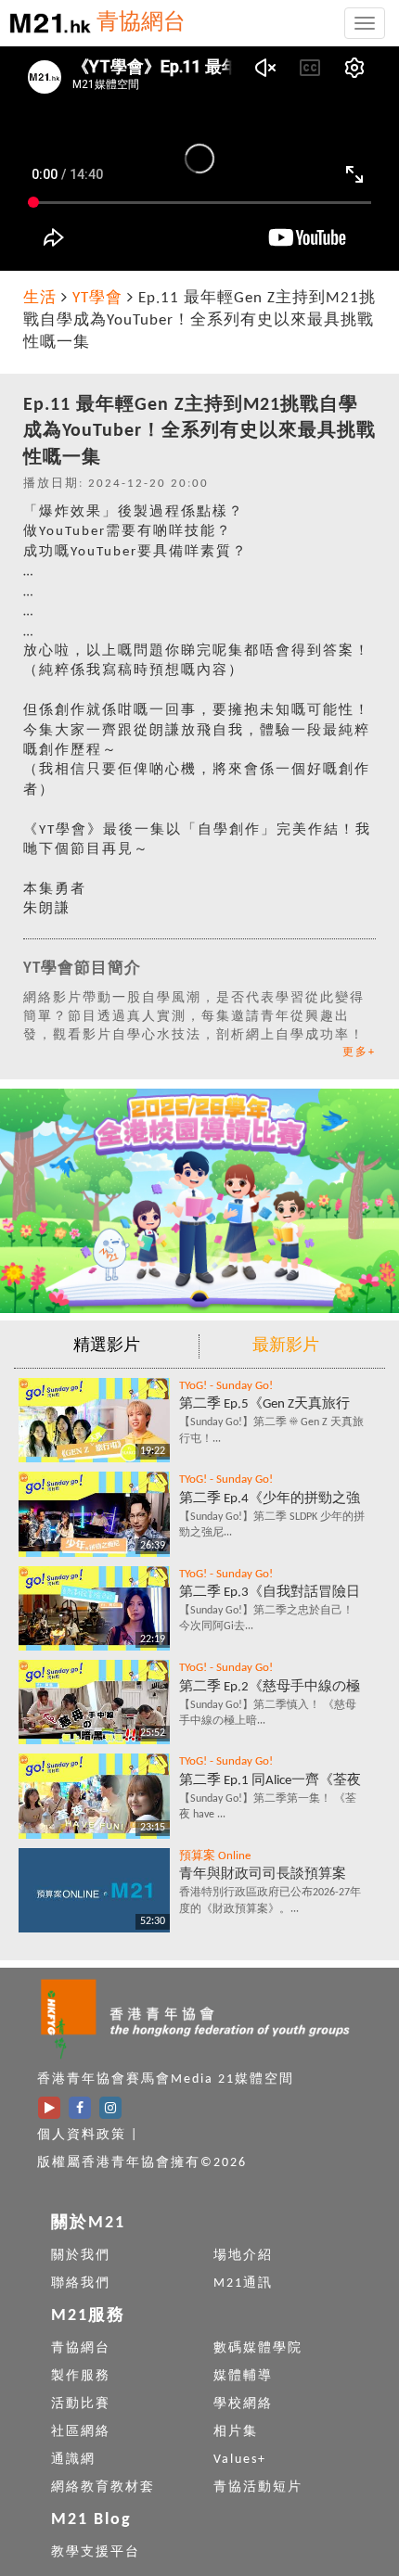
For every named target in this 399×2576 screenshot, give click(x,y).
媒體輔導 (243, 2376)
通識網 (73, 2460)
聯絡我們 (81, 2283)
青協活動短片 (258, 2487)
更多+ (359, 1052)
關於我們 (81, 2256)
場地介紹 (243, 2256)
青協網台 (141, 23)
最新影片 (286, 1346)
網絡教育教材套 (103, 2487)
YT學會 (97, 298)
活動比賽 (81, 2404)
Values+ (240, 2460)
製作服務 (81, 2376)
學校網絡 (243, 2404)
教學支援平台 (96, 2552)
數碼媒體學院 (258, 2348)
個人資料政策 (82, 2135)
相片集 (236, 2432)
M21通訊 (243, 2283)
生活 (40, 298)
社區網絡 (81, 2432)
